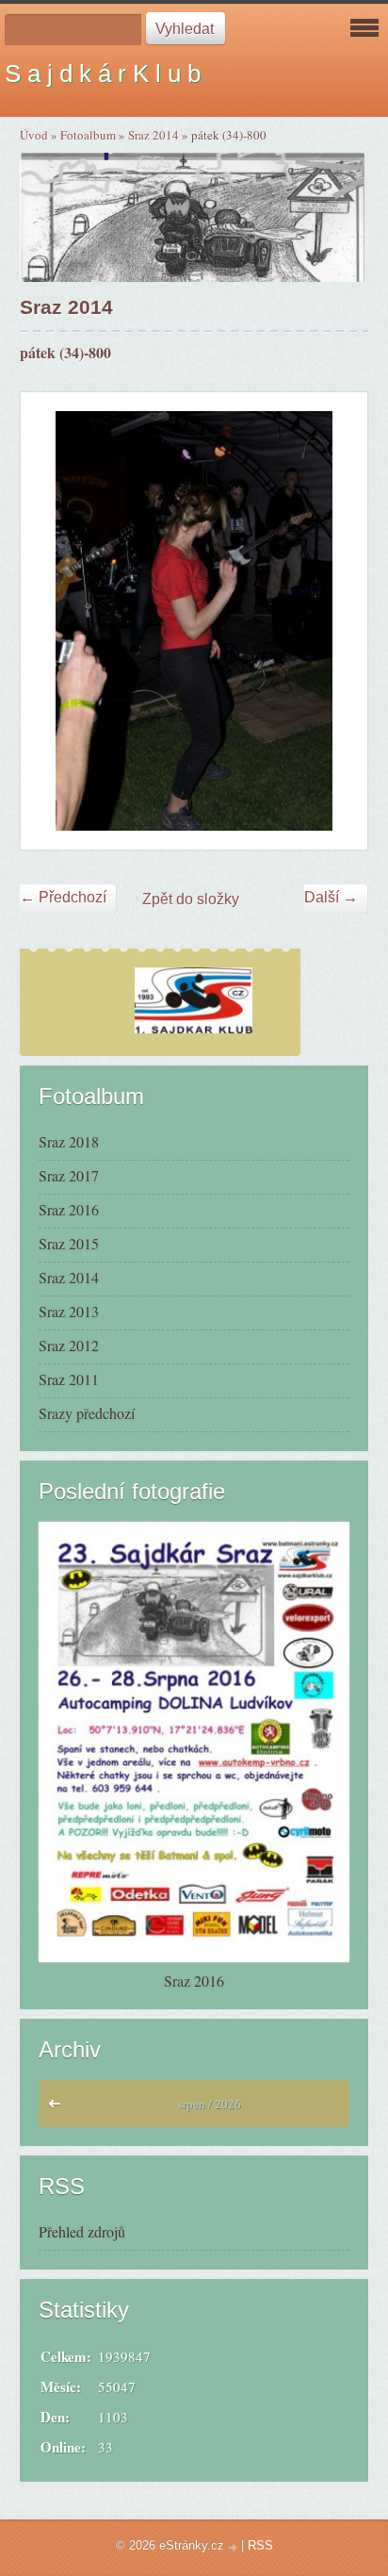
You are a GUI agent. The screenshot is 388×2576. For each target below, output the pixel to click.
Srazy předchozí (87, 1413)
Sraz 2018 (69, 1141)
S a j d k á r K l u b (103, 74)
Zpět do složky (191, 899)
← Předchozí (63, 897)
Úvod (34, 135)
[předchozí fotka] (51, 621)
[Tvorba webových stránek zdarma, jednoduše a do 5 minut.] (234, 2547)
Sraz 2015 (69, 1243)
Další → (331, 897)
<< (59, 2108)
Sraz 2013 (69, 1311)
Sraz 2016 (69, 1209)
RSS (260, 2545)
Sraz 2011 (69, 1379)
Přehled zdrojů (82, 2231)
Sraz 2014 (154, 135)
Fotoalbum (88, 135)
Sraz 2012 (69, 1345)
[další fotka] (337, 621)
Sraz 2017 (69, 1175)
